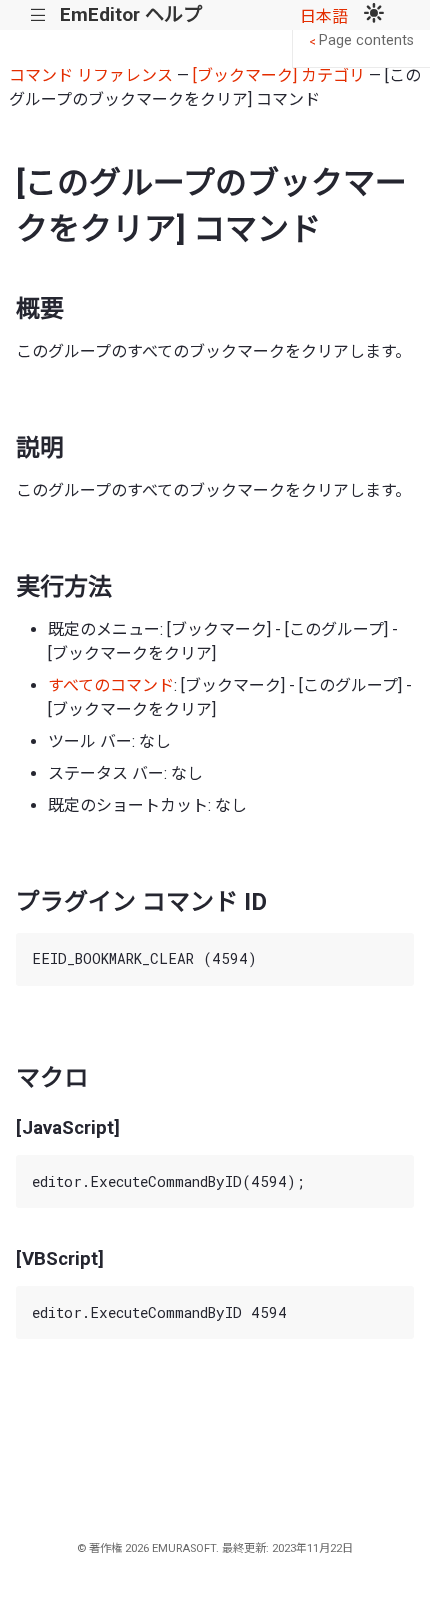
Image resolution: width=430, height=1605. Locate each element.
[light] (374, 15)
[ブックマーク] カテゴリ (279, 75)
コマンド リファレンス (91, 75)
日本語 (324, 16)
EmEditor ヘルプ (131, 14)
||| (38, 15)
